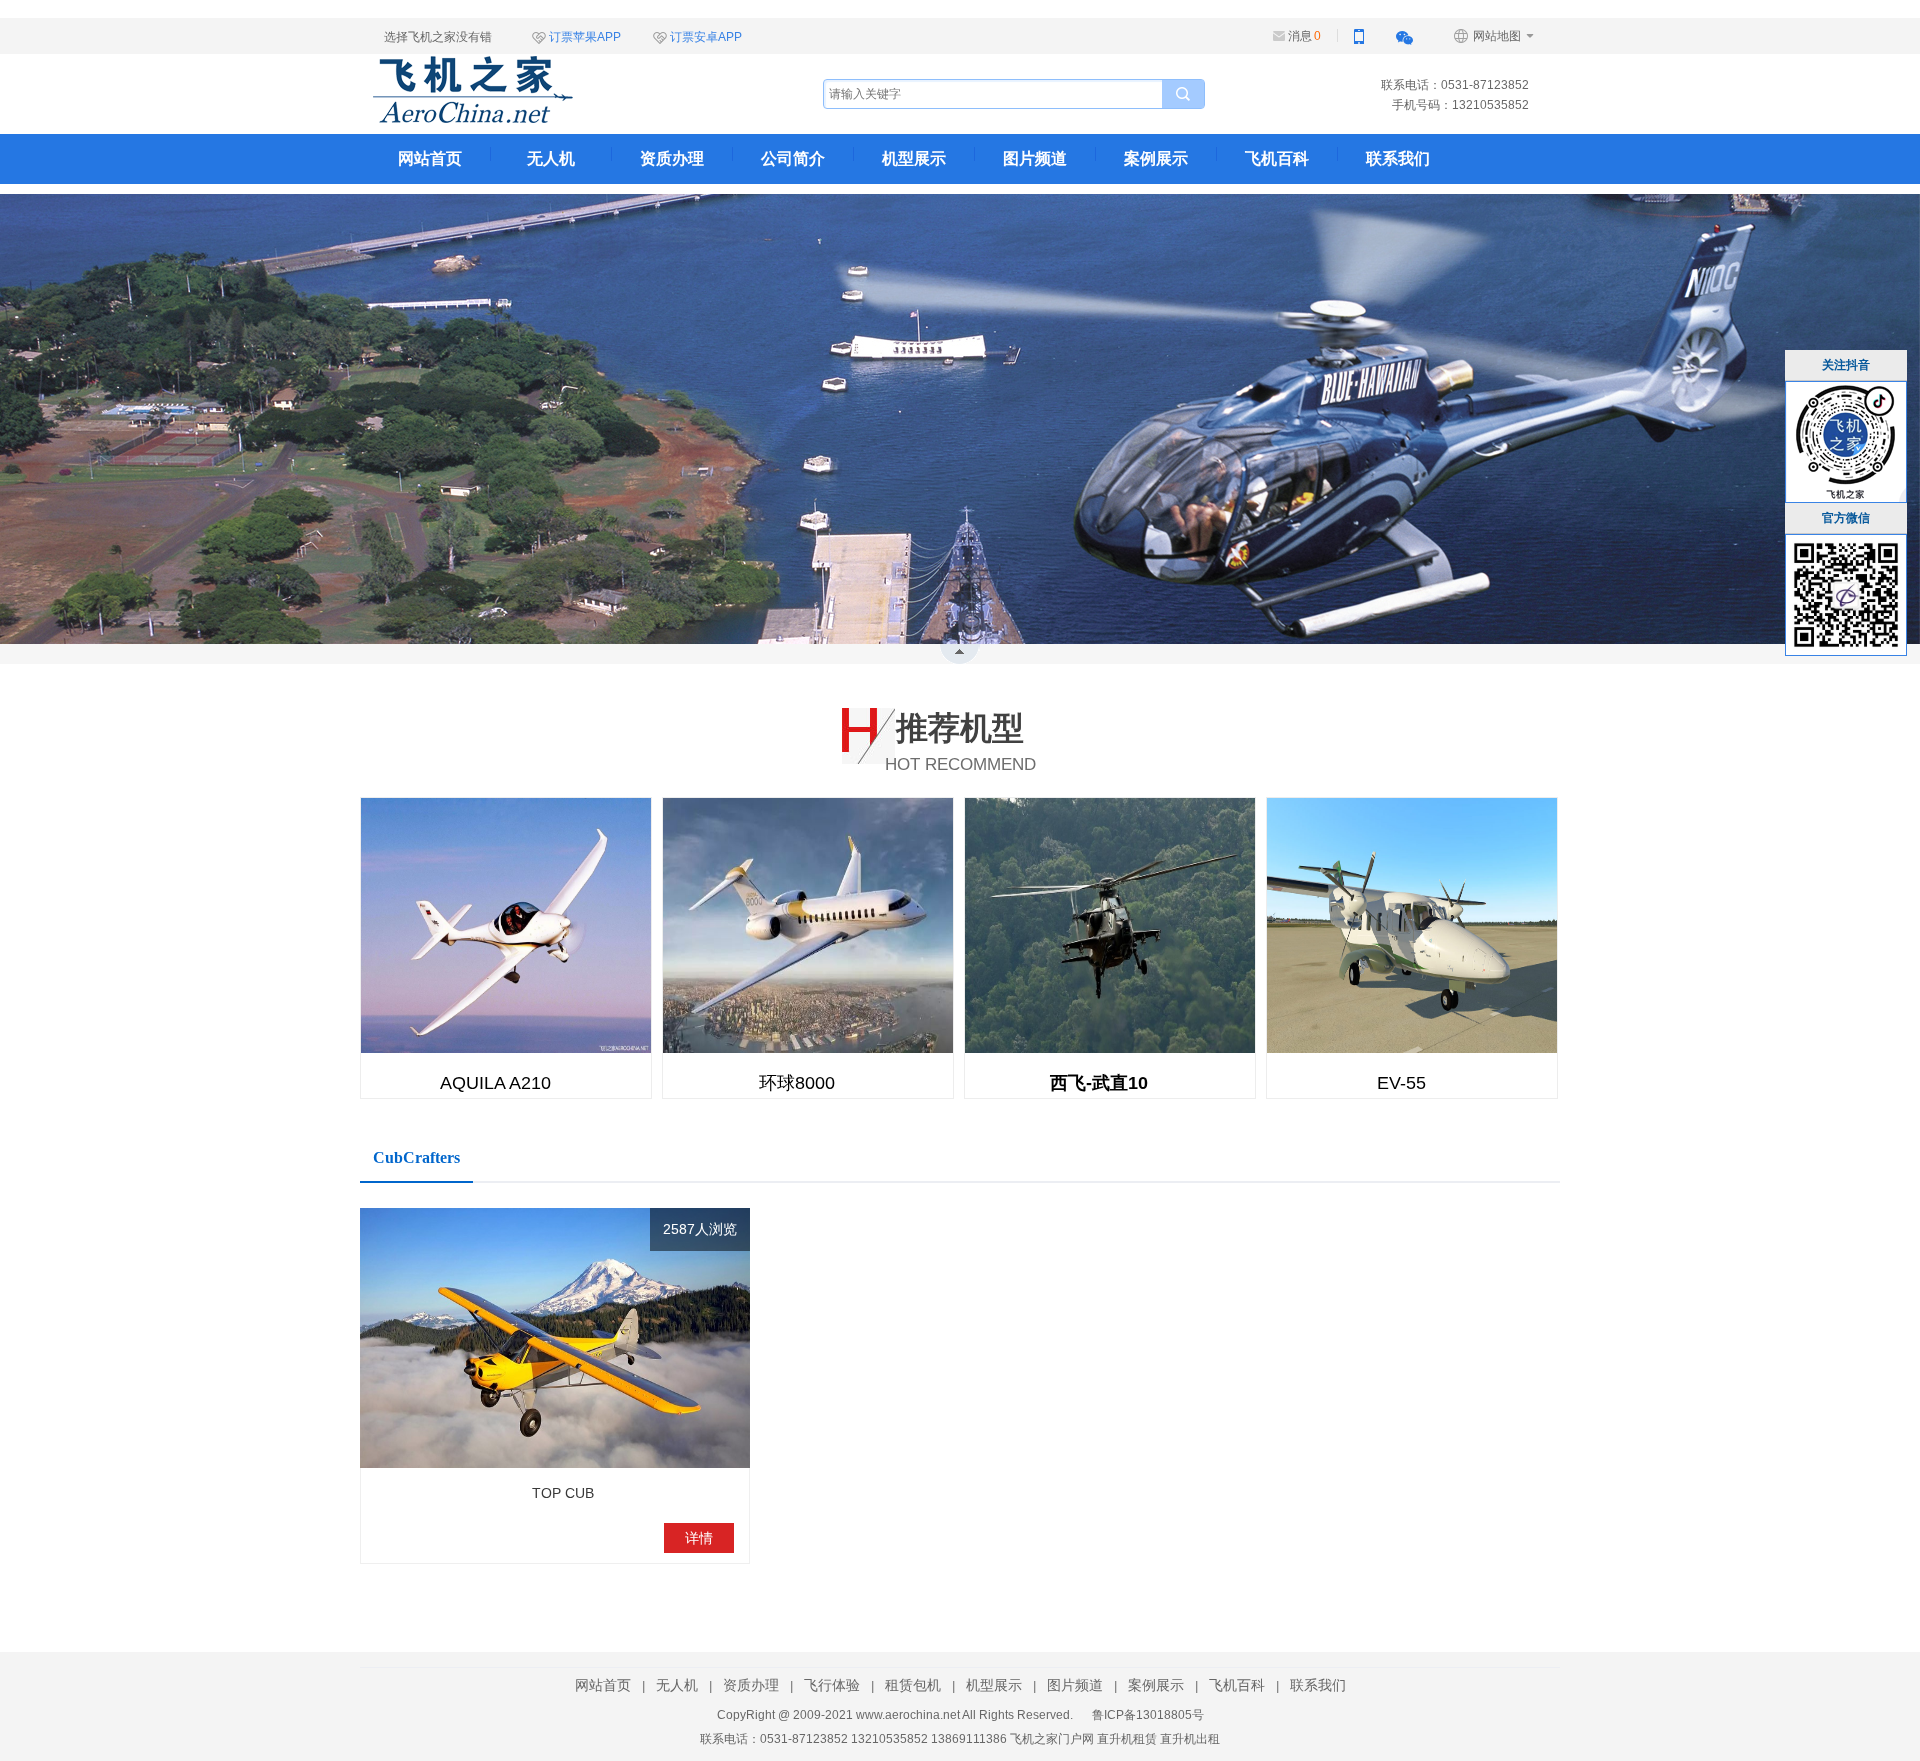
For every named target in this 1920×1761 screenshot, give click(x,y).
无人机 (551, 158)
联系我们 (1398, 158)
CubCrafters (416, 1157)
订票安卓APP (706, 37)
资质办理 (672, 158)
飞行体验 (832, 1685)
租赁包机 (913, 1685)
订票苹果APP (585, 37)
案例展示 (1156, 158)
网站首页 (430, 158)
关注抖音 (1846, 365)
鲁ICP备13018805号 (1148, 1715)
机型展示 (914, 158)
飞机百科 (1277, 158)
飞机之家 (573, 90)
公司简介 (793, 158)
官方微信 (1846, 518)
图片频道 (1035, 158)
